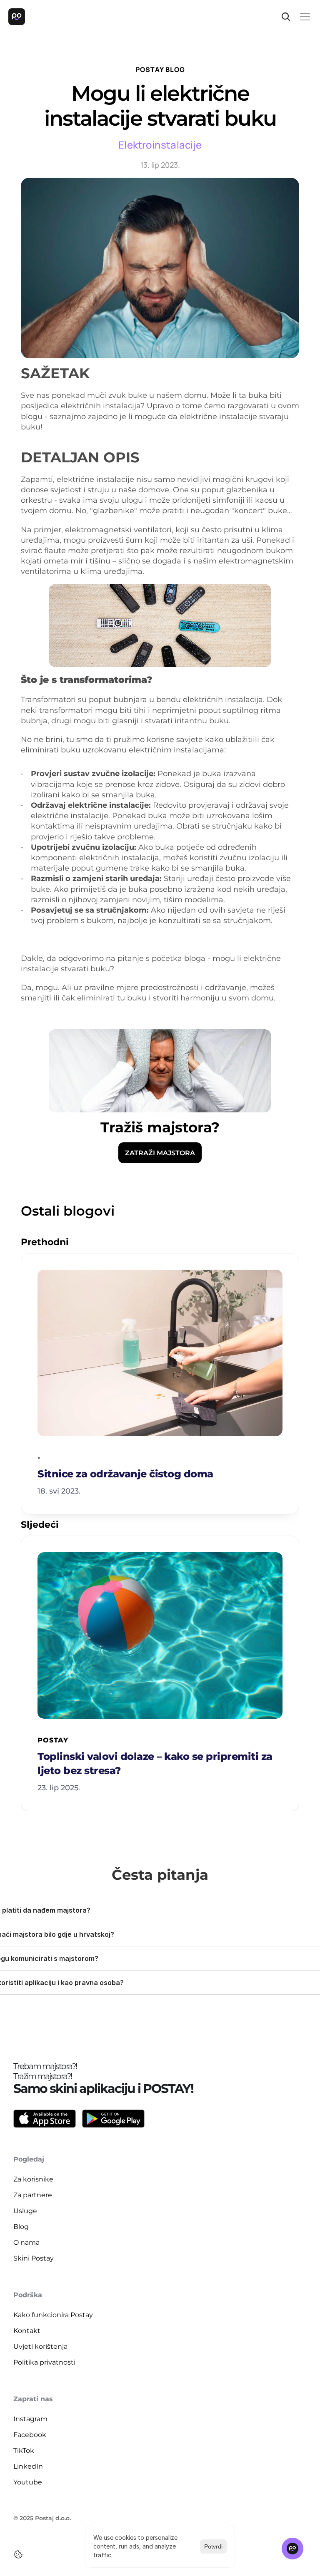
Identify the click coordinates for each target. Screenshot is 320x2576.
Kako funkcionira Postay (53, 2315)
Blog (21, 2227)
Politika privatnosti (44, 2362)
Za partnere (33, 2195)
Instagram (30, 2419)
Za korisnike (33, 2179)
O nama (26, 2242)
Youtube (28, 2482)
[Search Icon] (286, 17)
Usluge (25, 2211)
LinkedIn (28, 2466)
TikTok (24, 2451)
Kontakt (27, 2331)
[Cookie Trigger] (18, 2554)
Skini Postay (34, 2258)
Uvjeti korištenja (40, 2346)
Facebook (30, 2435)
